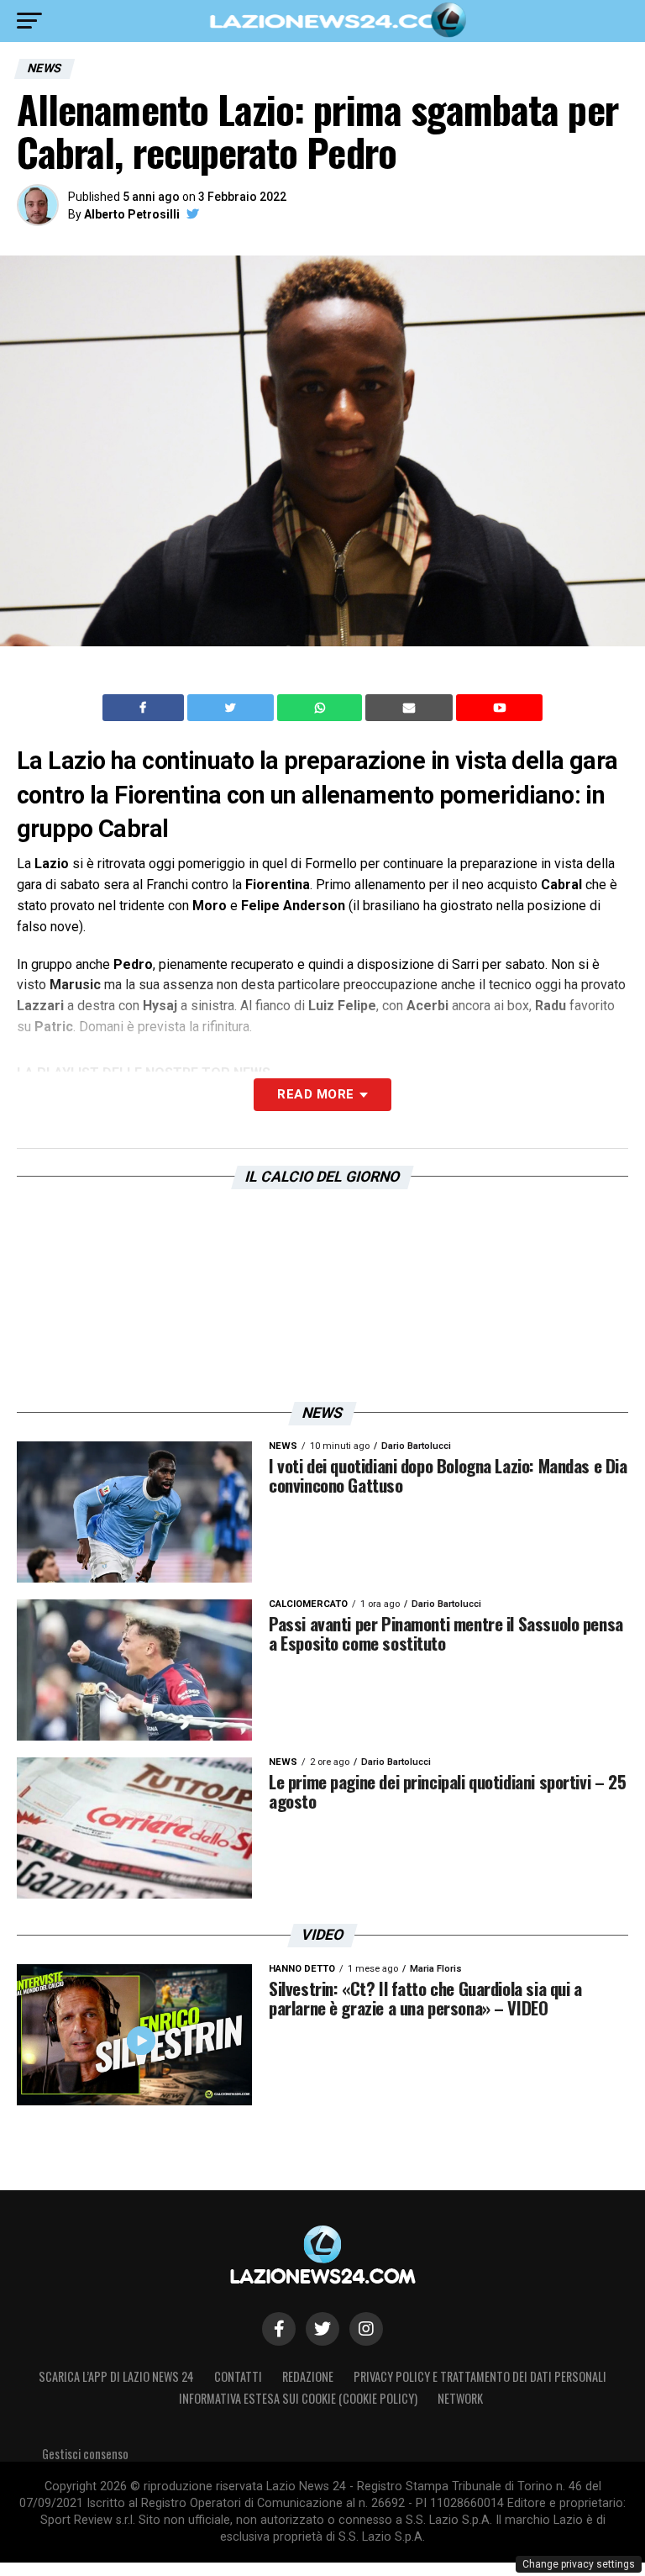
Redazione (308, 2376)
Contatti (238, 2376)
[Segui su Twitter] (322, 2329)
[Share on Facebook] (145, 708)
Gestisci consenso (85, 2454)
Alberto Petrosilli (132, 214)
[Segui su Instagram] (366, 2329)
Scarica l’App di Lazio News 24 (116, 2376)
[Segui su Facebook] (279, 2329)
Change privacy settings (579, 2564)
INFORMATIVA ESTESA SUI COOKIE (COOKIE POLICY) (298, 2398)
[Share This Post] (322, 708)
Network (460, 2398)
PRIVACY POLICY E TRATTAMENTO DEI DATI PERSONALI (480, 2376)
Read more (315, 1094)
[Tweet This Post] (232, 708)
